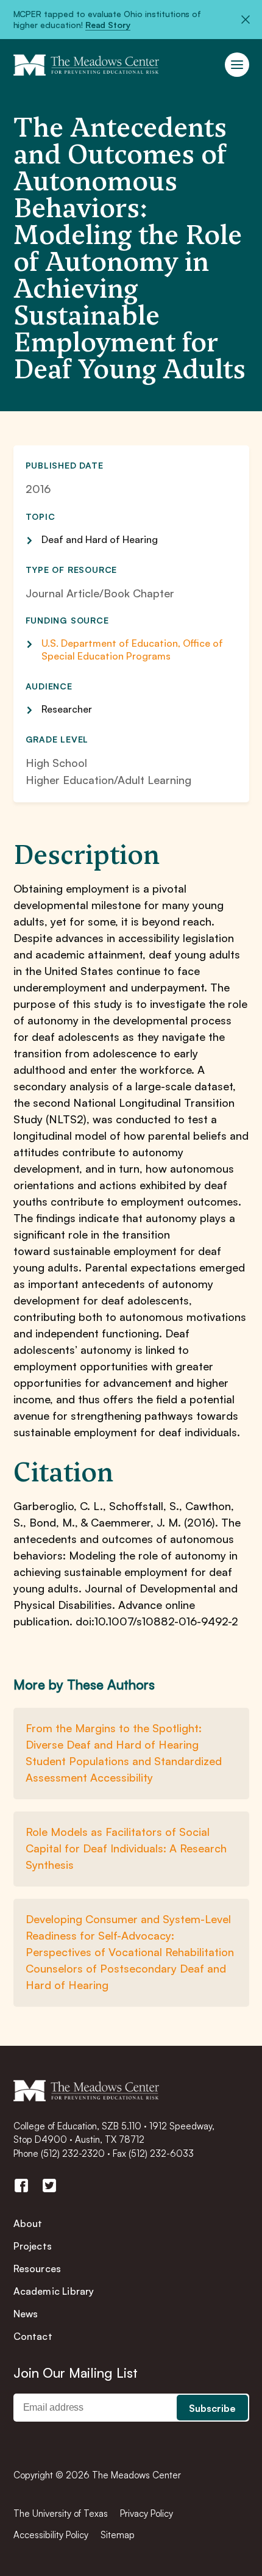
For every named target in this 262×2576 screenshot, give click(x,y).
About (28, 2223)
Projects (33, 2246)
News (26, 2314)
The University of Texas (61, 2513)
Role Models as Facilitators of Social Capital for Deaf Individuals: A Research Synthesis (126, 1848)
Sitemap (118, 2535)
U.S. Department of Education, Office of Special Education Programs (132, 649)
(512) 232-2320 (73, 2153)
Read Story (108, 25)
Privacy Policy (147, 2513)
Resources (37, 2268)
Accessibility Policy (51, 2535)
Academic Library (54, 2291)
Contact (33, 2336)
